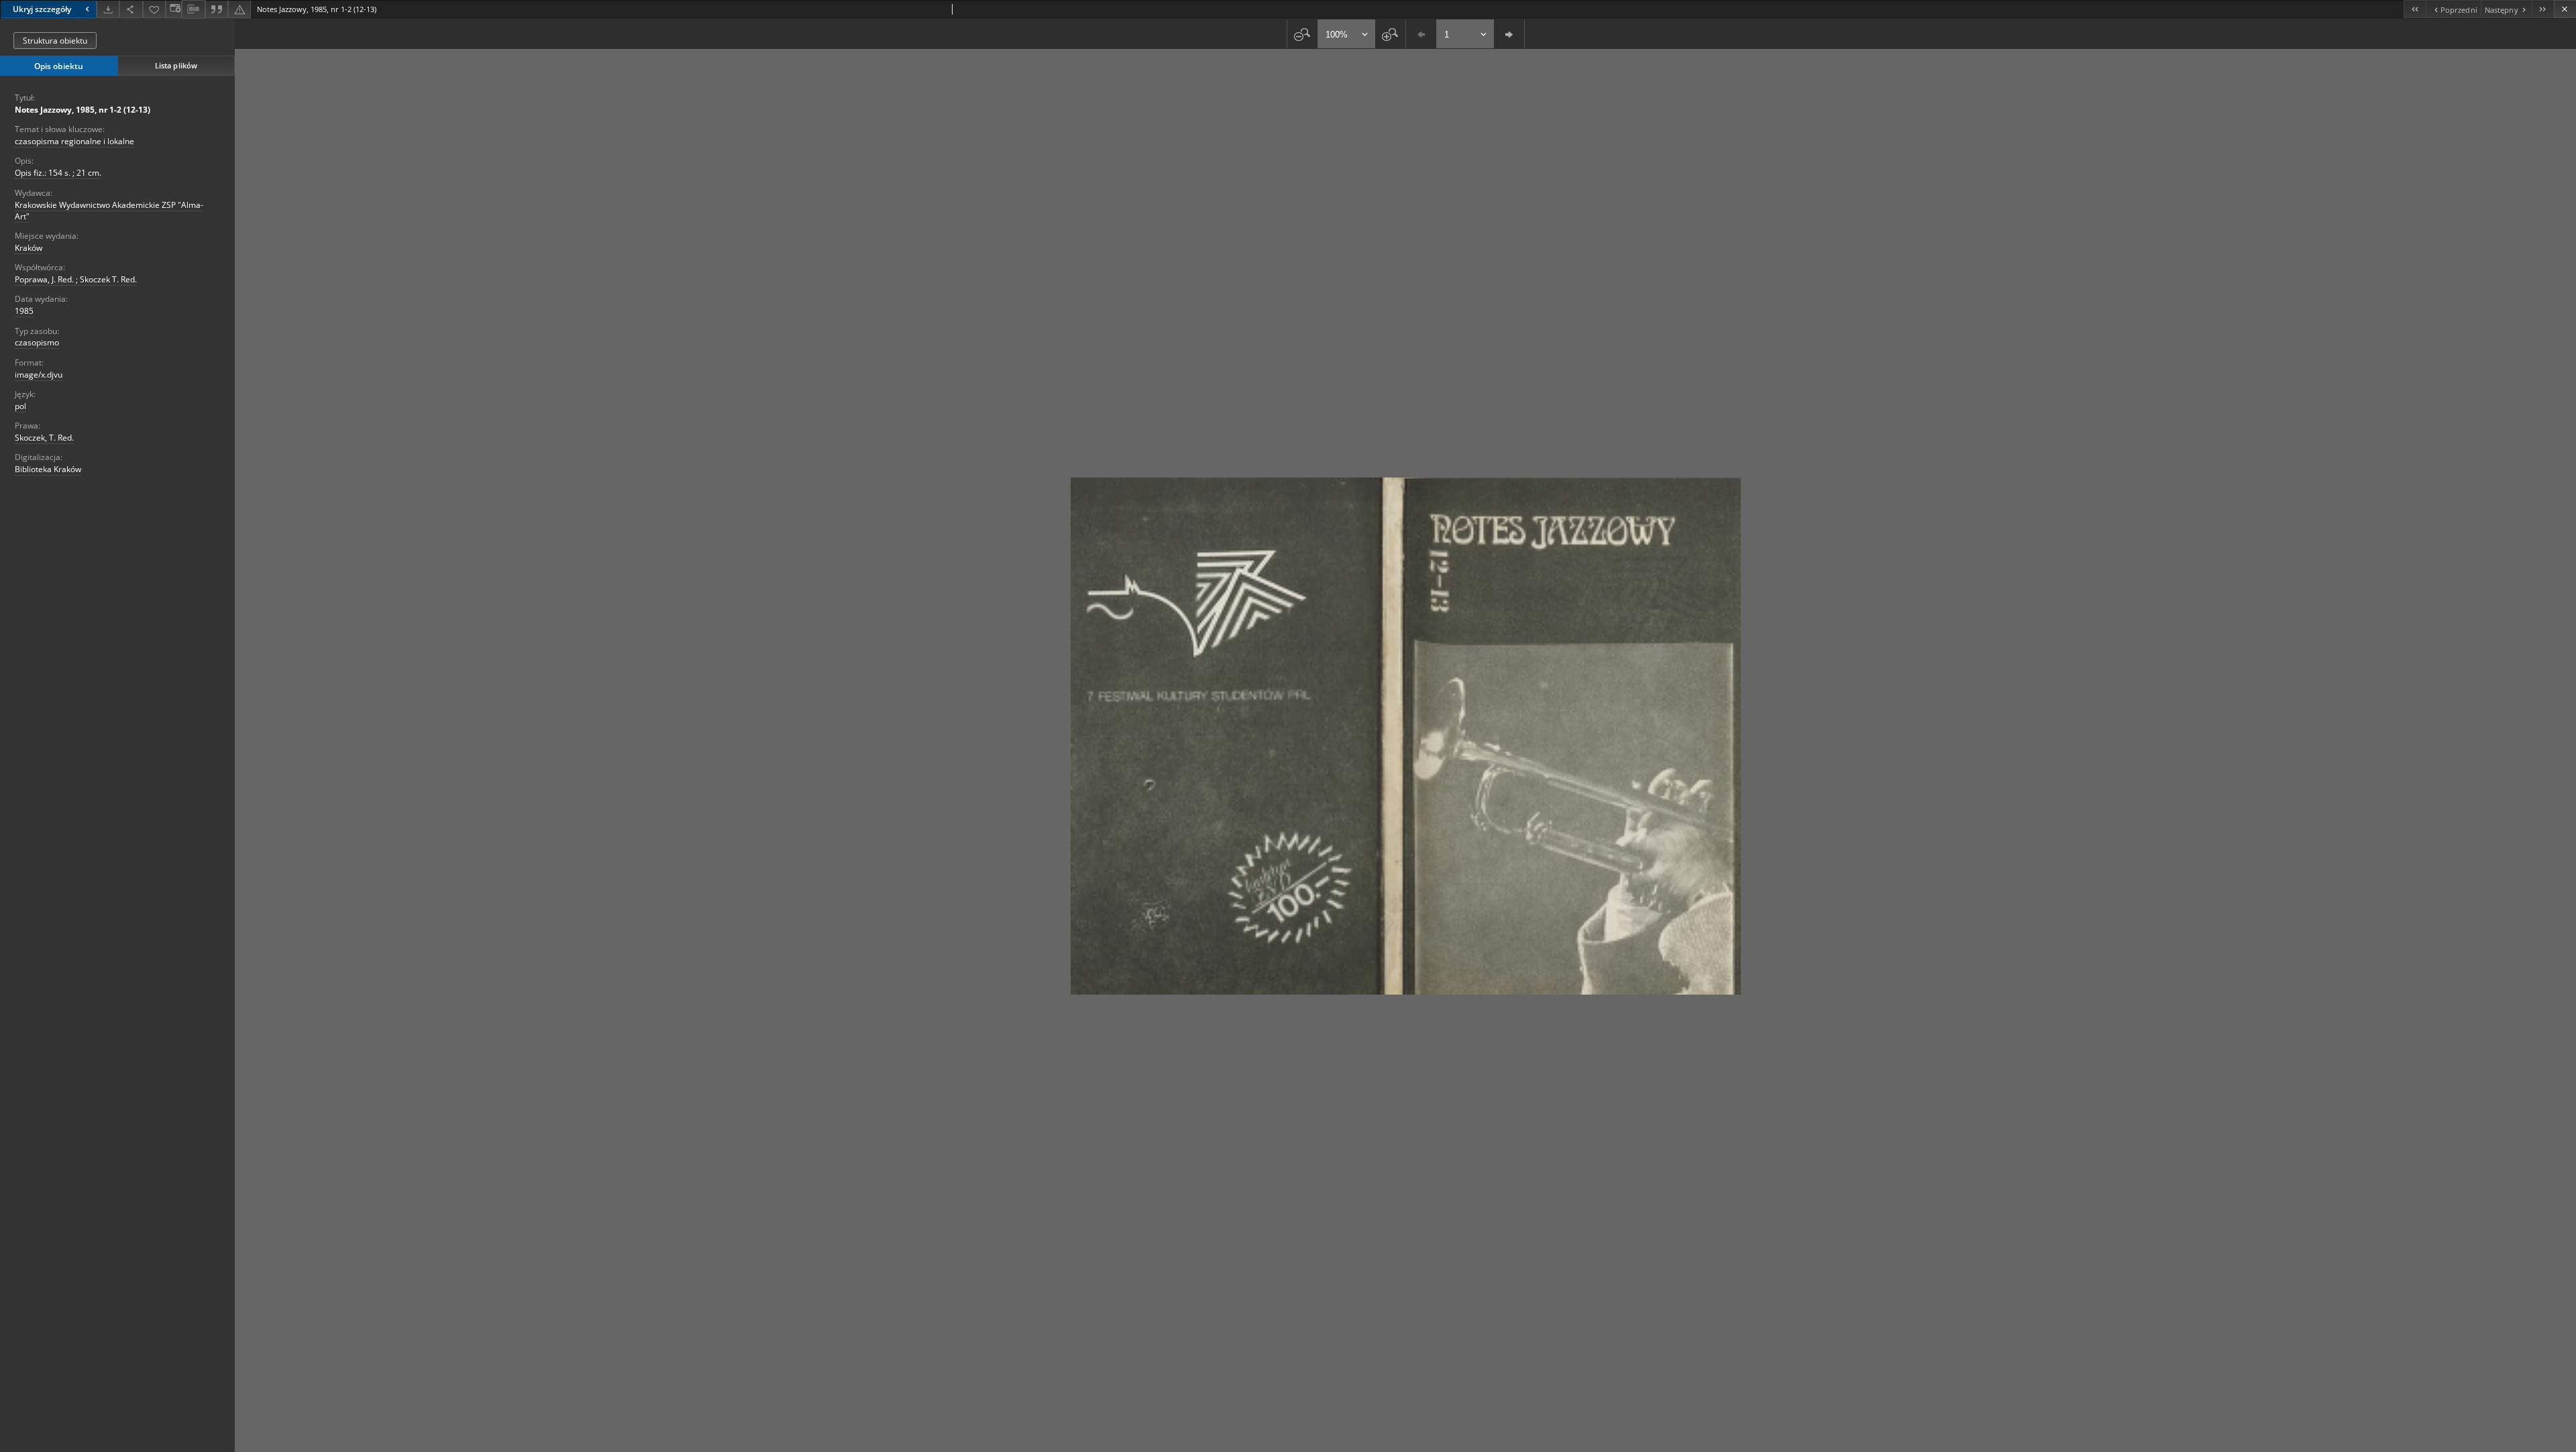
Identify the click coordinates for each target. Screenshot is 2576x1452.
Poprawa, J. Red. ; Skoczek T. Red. (76, 279)
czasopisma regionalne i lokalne (74, 141)
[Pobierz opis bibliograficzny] (193, 9)
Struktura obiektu (55, 41)
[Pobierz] (108, 9)
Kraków (29, 248)
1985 (24, 311)
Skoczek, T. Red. (44, 438)
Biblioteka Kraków (48, 469)
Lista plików (176, 65)
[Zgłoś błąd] (239, 9)
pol (20, 406)
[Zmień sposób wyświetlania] (174, 9)
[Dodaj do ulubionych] (154, 9)
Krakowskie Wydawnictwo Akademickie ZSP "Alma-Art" (109, 211)
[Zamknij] (2565, 9)
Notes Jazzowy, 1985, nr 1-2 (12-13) (83, 110)
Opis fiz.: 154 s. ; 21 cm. (58, 173)
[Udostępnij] (131, 9)
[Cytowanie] (217, 9)
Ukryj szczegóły (42, 9)
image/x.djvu (39, 375)
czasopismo (37, 342)
